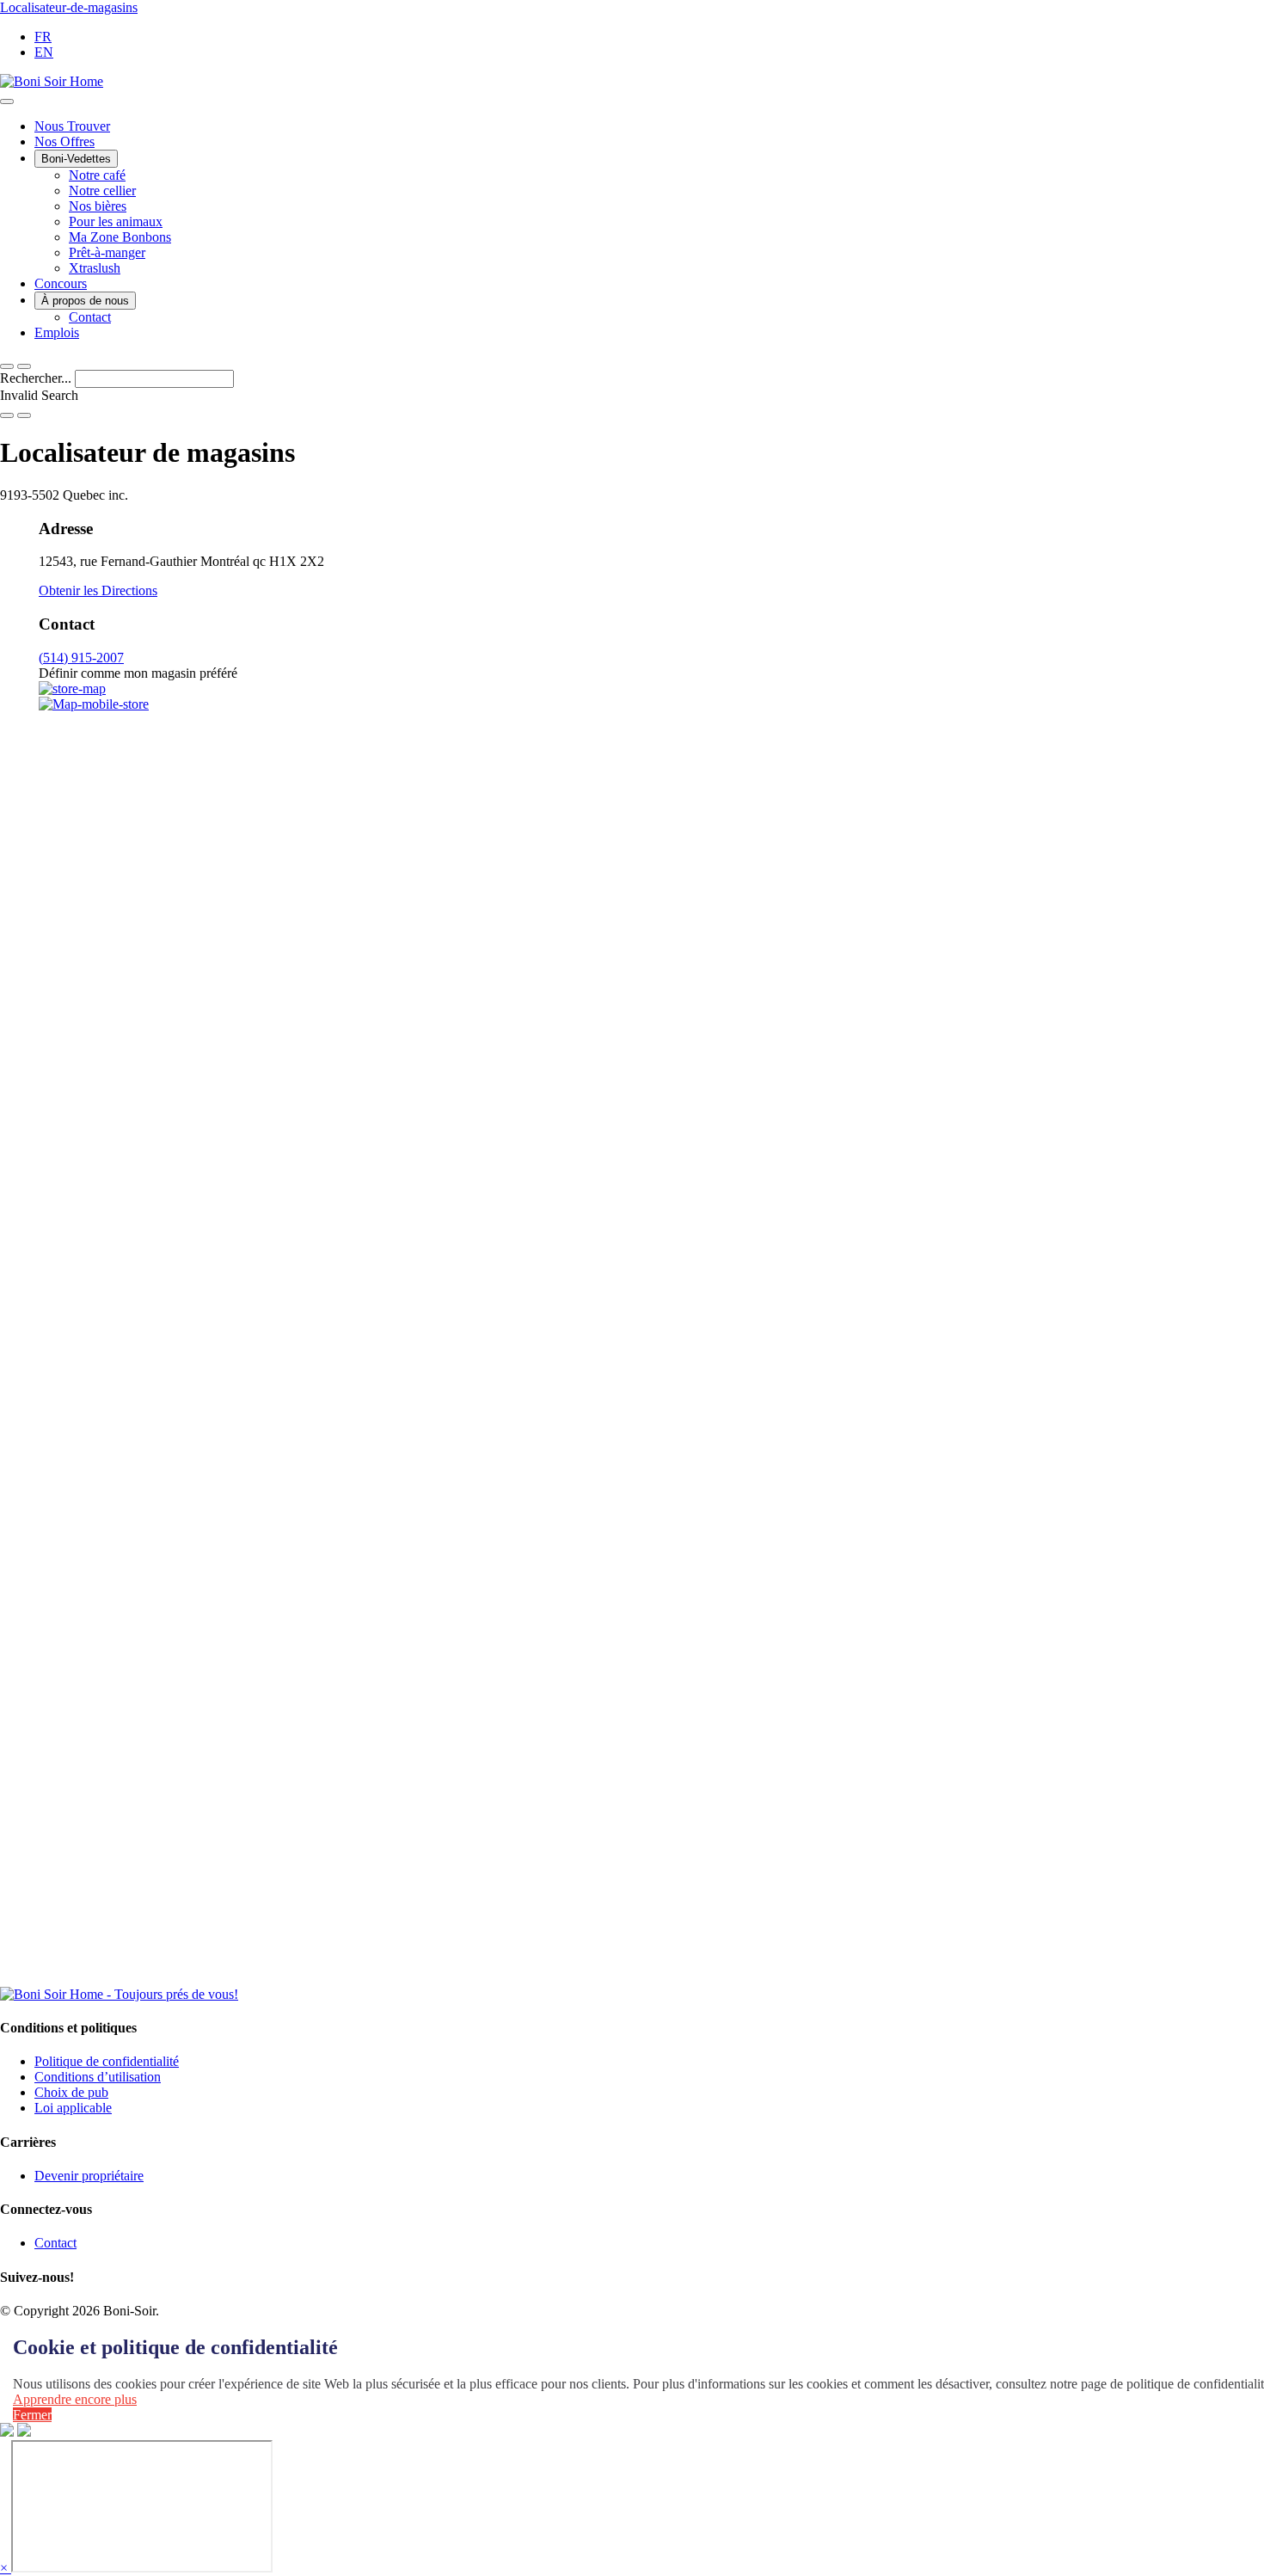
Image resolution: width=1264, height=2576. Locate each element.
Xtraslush (95, 268)
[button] (24, 366)
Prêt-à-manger (107, 252)
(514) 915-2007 (81, 658)
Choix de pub (71, 2092)
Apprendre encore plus (75, 2399)
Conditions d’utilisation (98, 2077)
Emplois (57, 332)
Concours (61, 283)
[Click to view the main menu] (7, 366)
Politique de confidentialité (107, 2061)
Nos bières (98, 206)
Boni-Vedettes (76, 159)
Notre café (97, 175)
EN (44, 52)
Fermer (32, 2415)
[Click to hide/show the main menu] (7, 101)
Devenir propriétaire (89, 2176)
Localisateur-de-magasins (69, 7)
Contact (90, 317)
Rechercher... (37, 378)
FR (43, 37)
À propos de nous (85, 301)
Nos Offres (64, 141)
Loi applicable (73, 2108)
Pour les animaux (116, 221)
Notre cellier (102, 191)
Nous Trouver (72, 126)
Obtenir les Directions (98, 590)
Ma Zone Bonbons (120, 237)
